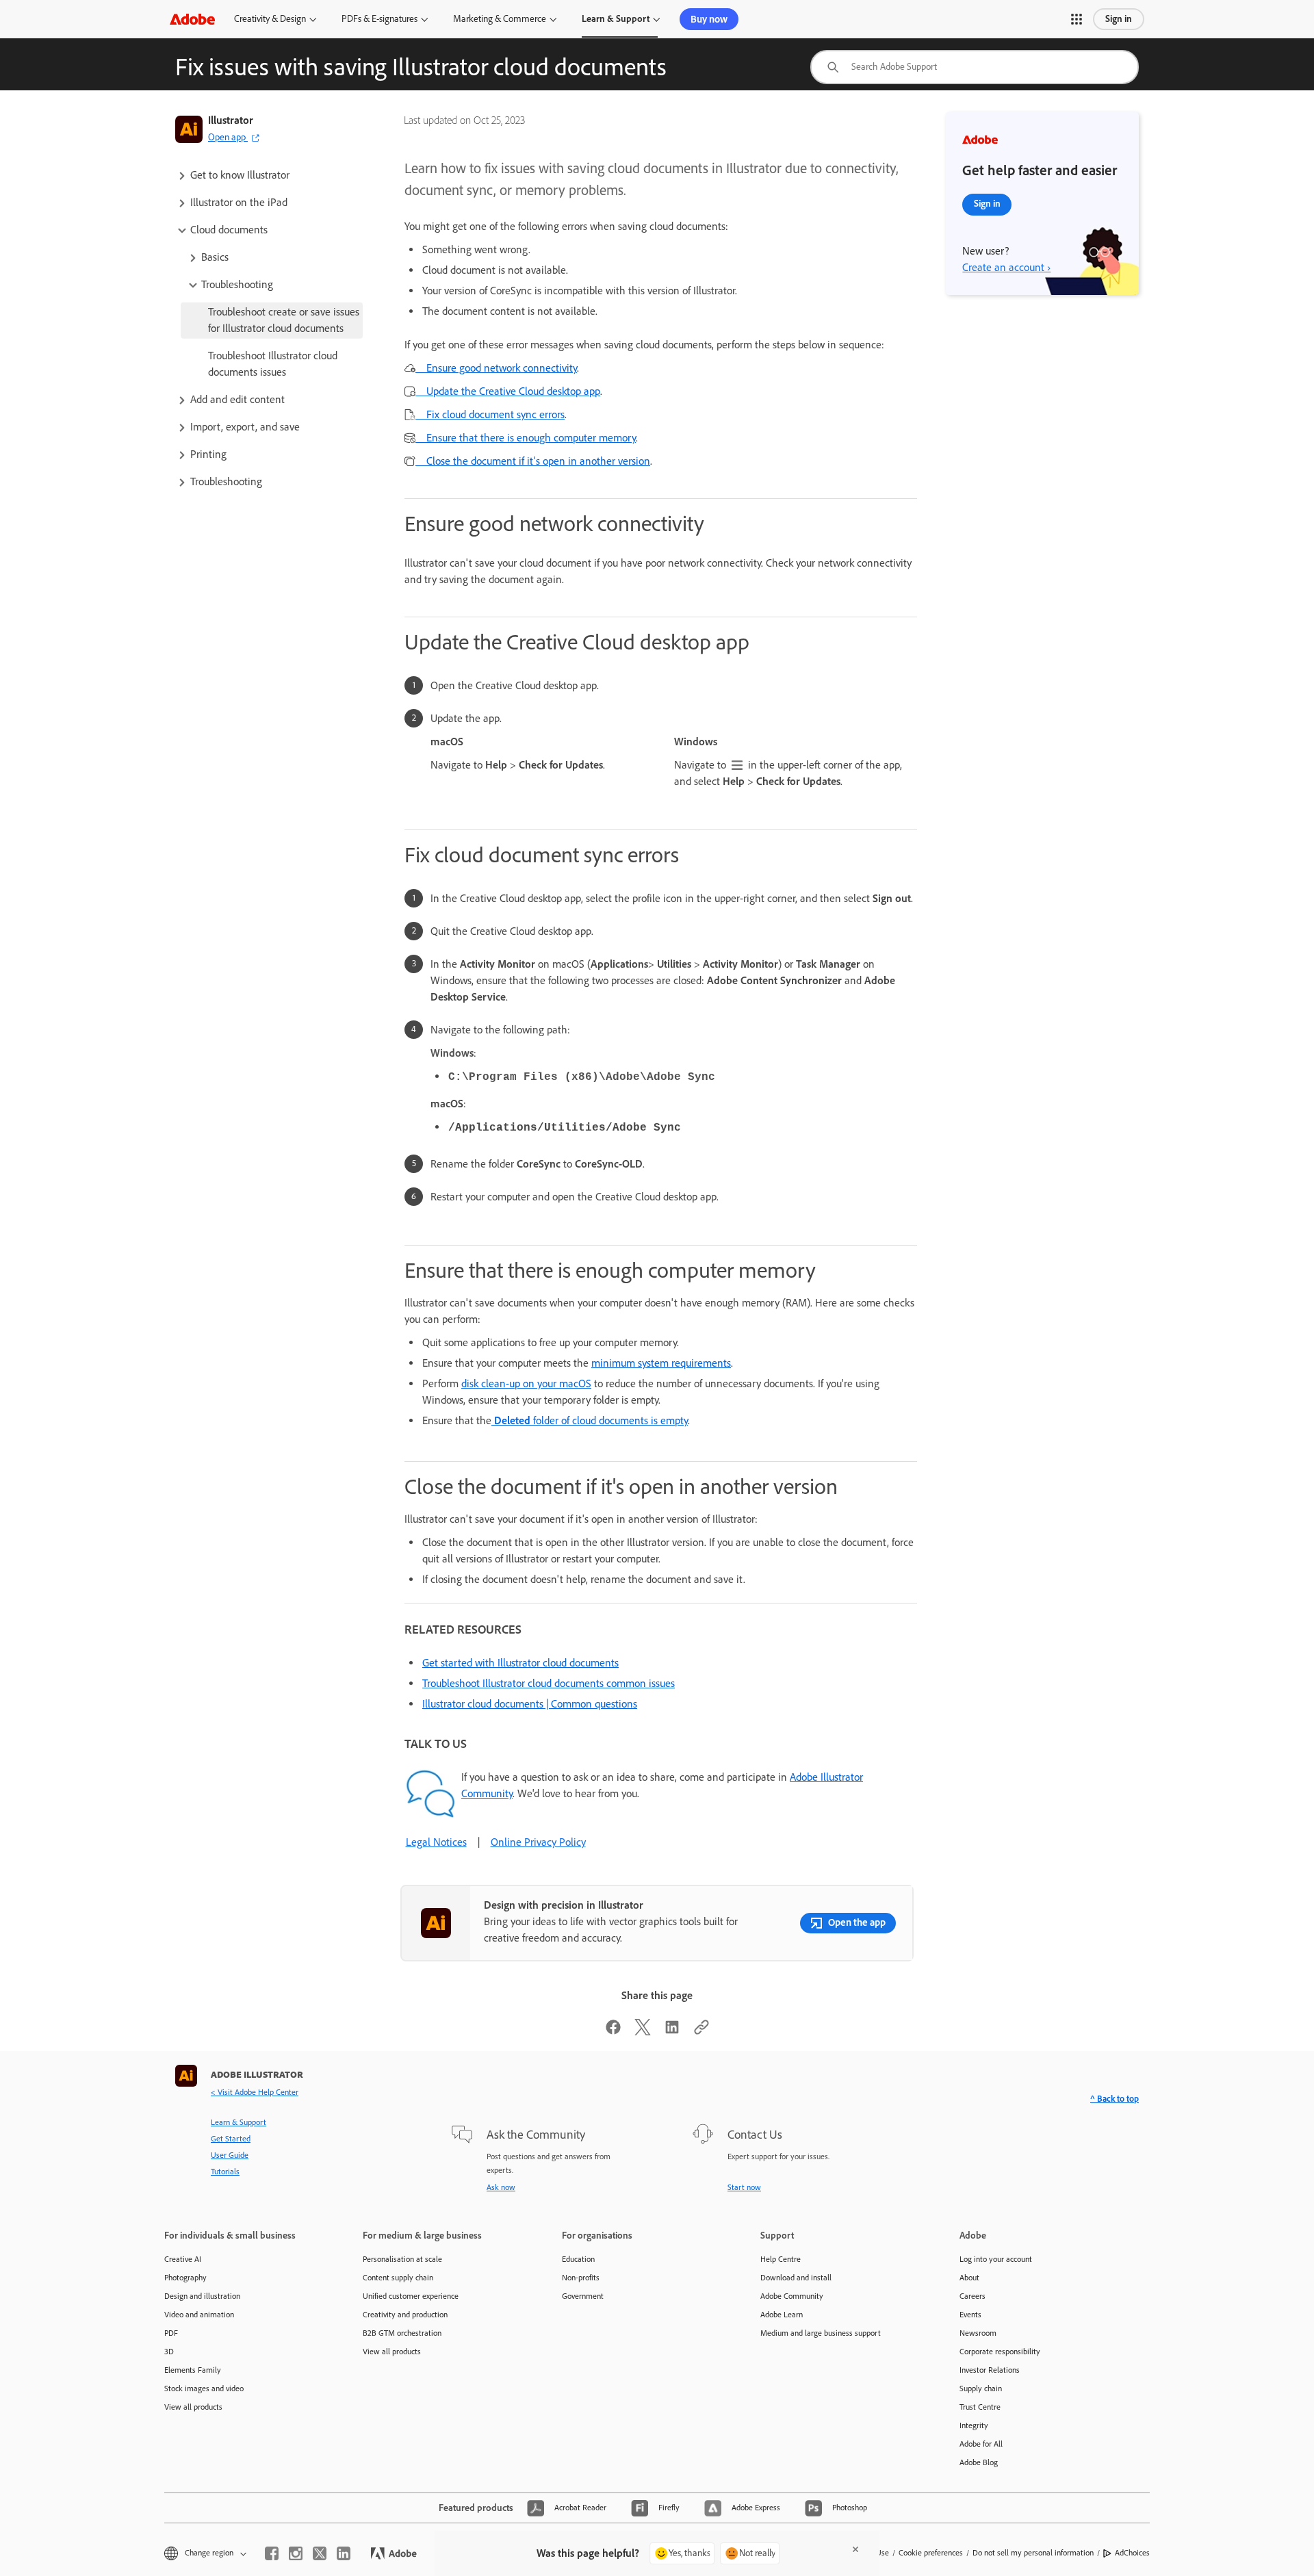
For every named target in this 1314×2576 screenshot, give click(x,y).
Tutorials (225, 2172)
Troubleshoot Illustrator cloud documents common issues (549, 1683)
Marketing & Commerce (500, 19)
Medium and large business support (821, 2333)
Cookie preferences (931, 2553)
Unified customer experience (411, 2296)
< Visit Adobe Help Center (255, 2092)
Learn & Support (616, 19)
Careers (972, 2296)
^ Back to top (1115, 2099)
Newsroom (978, 2333)
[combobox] (975, 67)
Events (970, 2315)
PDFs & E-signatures (379, 19)
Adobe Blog (979, 2462)
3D (169, 2352)
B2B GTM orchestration (402, 2333)
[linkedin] (344, 2553)
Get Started (231, 2139)
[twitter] (320, 2553)
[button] (1077, 19)
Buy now (709, 19)
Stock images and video (204, 2388)
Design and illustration (202, 2296)
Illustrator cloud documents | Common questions (530, 1704)
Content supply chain (398, 2278)
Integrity (974, 2425)
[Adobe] (192, 19)
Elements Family (193, 2370)
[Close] (855, 2549)
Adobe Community (792, 2296)
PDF (171, 2333)
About (969, 2278)
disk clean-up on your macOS (526, 1383)
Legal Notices (436, 1842)
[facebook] (272, 2553)
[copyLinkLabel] (701, 2032)
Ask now (501, 2187)
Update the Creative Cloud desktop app (508, 391)
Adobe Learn (782, 2315)
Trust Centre (980, 2407)
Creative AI (183, 2259)
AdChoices (1132, 2553)
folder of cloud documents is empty (591, 1420)
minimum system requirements (661, 1363)
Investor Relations (990, 2370)
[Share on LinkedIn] (672, 2032)
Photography (185, 2278)
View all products (193, 2407)
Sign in (1119, 19)
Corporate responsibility (1000, 2352)
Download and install (796, 2278)
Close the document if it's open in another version (533, 461)
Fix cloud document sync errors (490, 414)
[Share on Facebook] (613, 2032)
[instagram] (296, 2553)
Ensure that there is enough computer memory (526, 438)
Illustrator (231, 120)
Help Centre (781, 2259)
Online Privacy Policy (538, 1842)
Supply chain (981, 2388)
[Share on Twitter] (643, 2032)
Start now (744, 2187)
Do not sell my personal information (1033, 2553)
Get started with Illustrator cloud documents (520, 1663)
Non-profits (581, 2278)
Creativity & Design (270, 19)
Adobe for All (981, 2444)
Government (583, 2296)
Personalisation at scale (402, 2259)
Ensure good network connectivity (496, 368)
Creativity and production (405, 2315)
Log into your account (996, 2259)
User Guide (230, 2155)
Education (578, 2259)
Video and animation (199, 2315)
